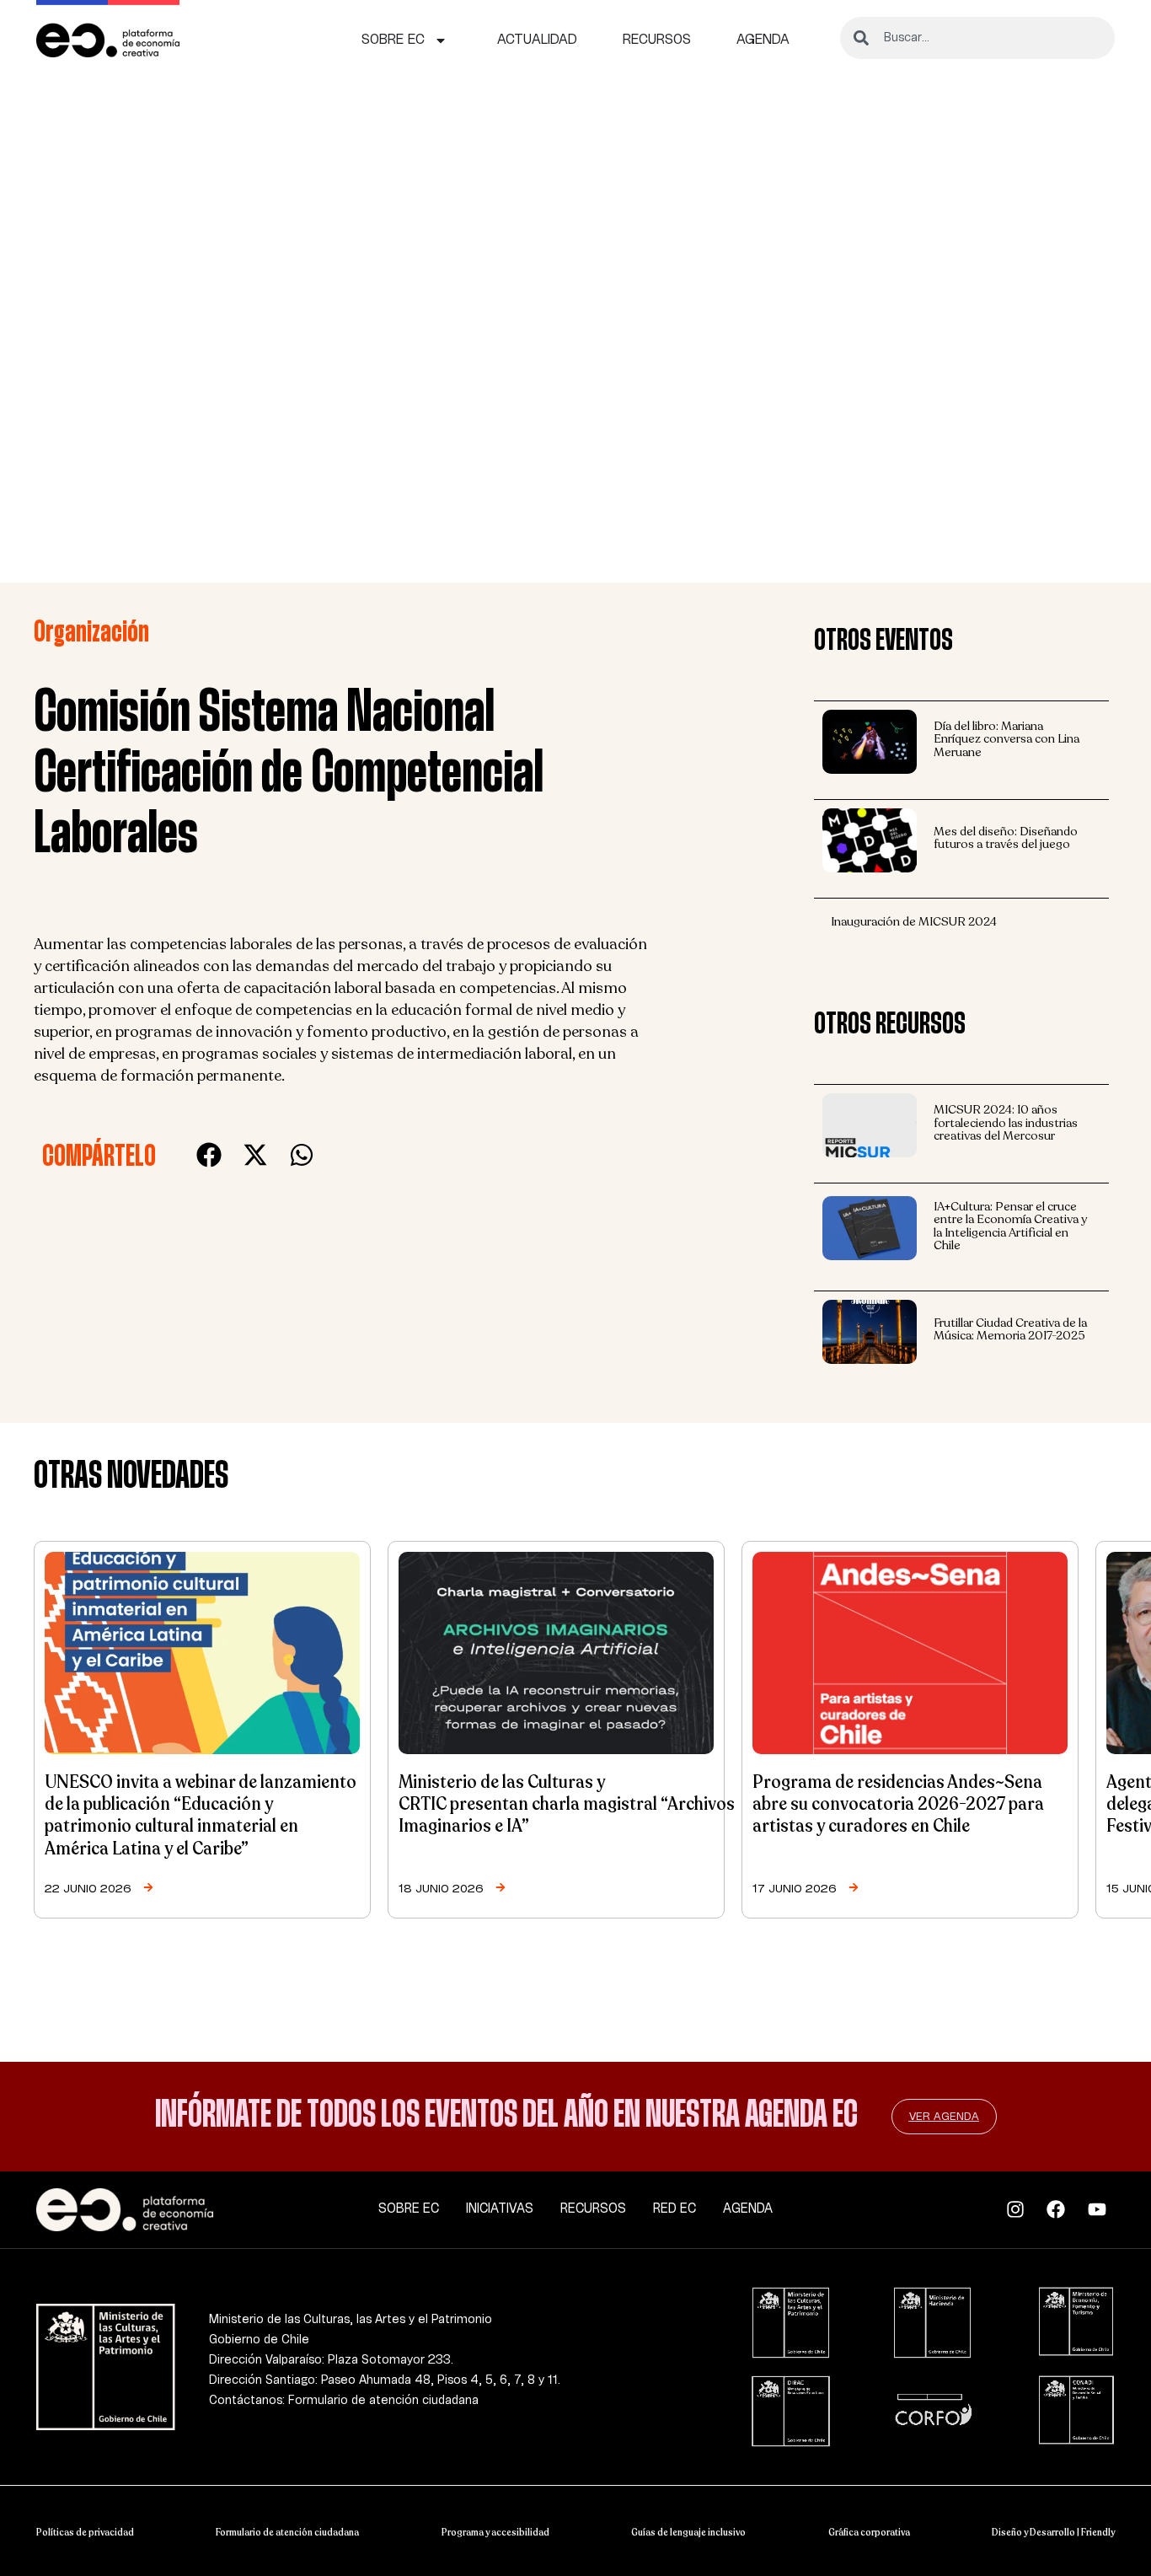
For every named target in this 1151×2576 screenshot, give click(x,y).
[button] (209, 1155)
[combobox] (977, 38)
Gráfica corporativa (869, 2532)
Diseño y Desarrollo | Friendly (1053, 2532)
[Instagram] (1020, 2209)
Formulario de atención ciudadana (287, 2532)
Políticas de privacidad (85, 2532)
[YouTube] (1102, 2209)
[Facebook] (1060, 2209)
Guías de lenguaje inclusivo (688, 2532)
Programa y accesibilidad (495, 2532)
